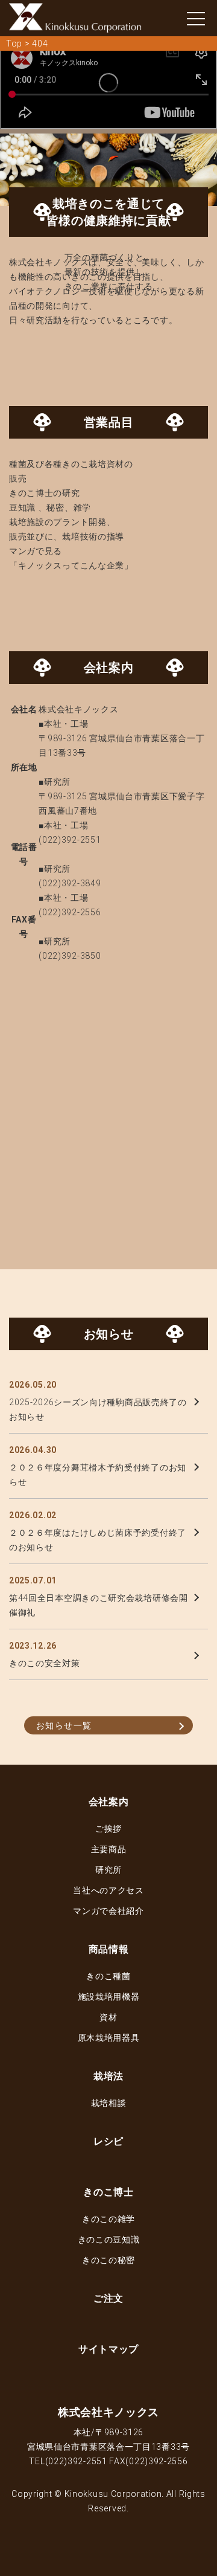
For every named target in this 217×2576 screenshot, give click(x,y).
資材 (108, 2017)
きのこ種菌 (108, 1976)
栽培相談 (109, 2103)
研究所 (108, 1870)
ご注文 (108, 2298)
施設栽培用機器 (109, 1997)
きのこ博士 (108, 2192)
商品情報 (109, 1949)
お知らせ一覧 (64, 1725)
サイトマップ (108, 2349)
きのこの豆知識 (109, 2240)
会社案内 (109, 1802)
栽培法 (108, 2076)
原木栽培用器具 (109, 2038)
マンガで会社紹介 (108, 1911)
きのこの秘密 (108, 2260)
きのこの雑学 (108, 2219)
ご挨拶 (108, 1829)
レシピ (108, 2141)
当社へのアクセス (108, 1890)
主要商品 (109, 1849)
